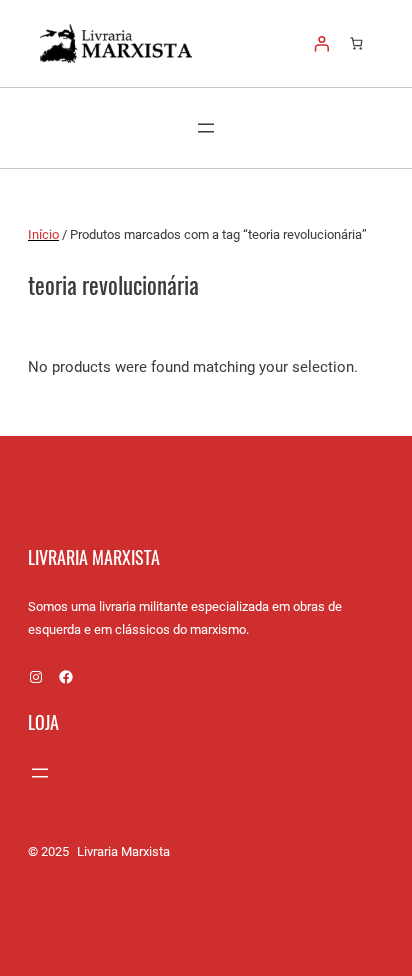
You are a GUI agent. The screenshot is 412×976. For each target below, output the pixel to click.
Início (43, 234)
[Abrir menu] (206, 128)
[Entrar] (322, 43)
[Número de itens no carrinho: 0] (356, 43)
